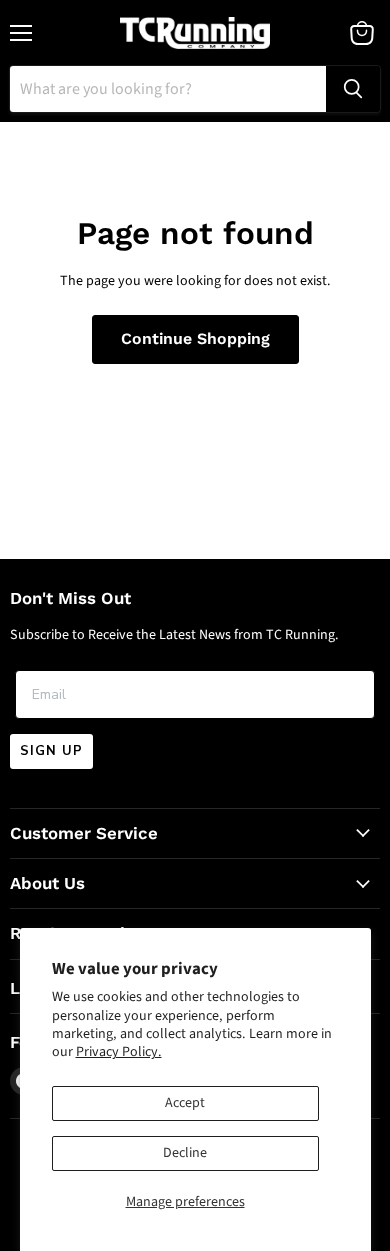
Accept (185, 1103)
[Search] (353, 89)
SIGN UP (51, 751)
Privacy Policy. (119, 1052)
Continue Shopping (195, 338)
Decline (185, 1153)
